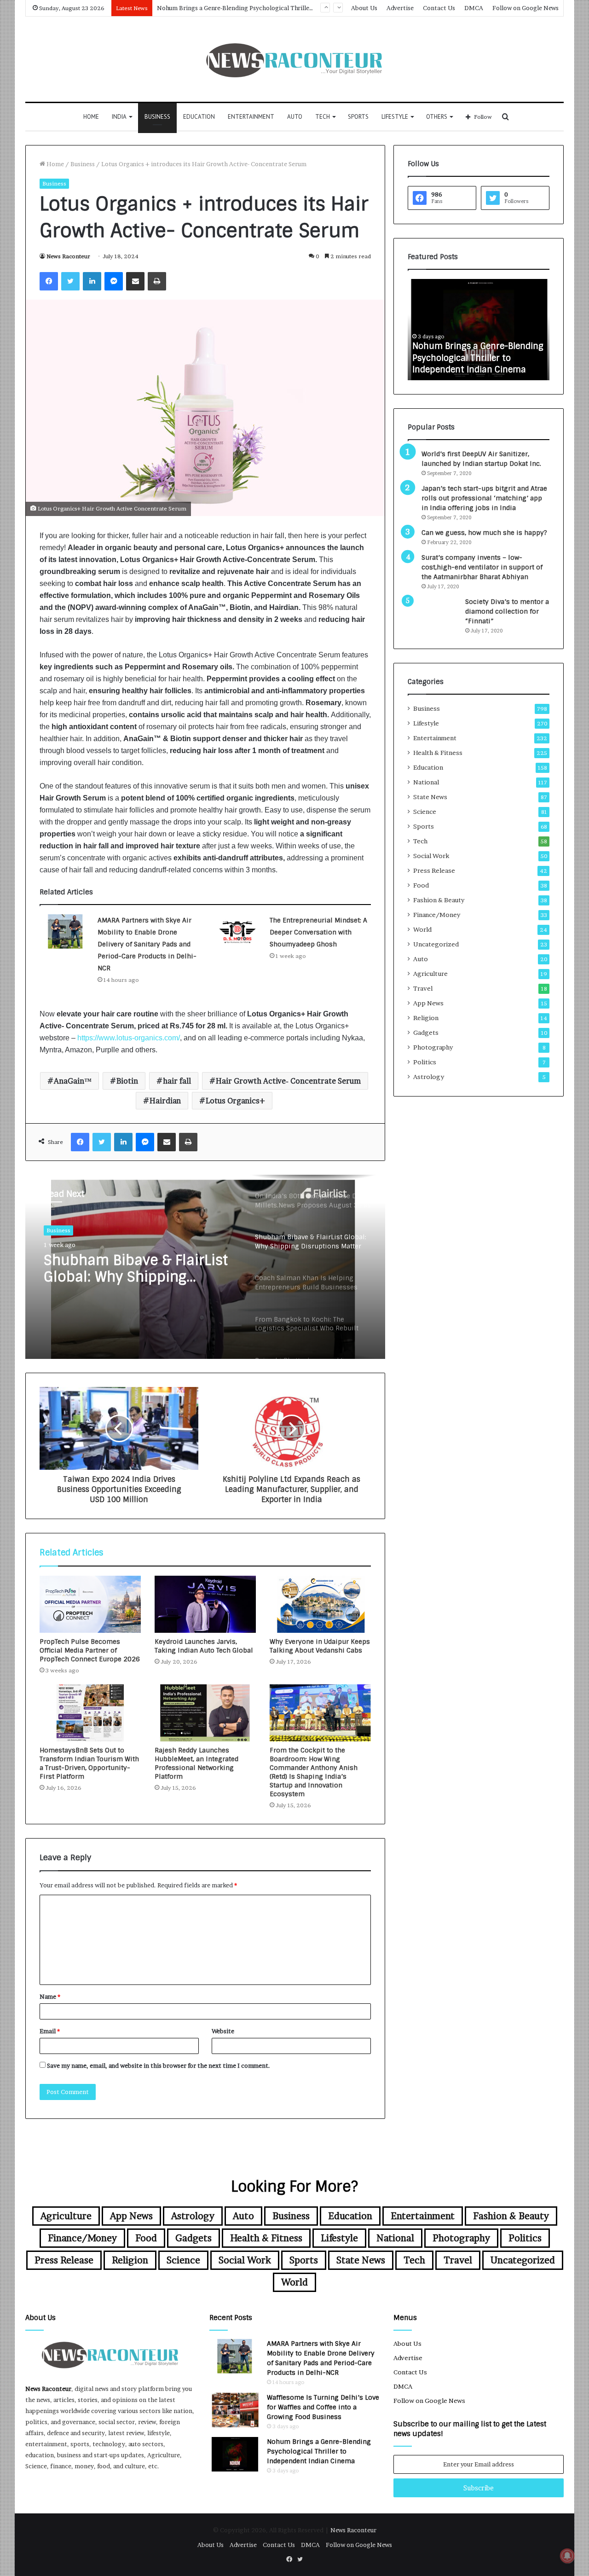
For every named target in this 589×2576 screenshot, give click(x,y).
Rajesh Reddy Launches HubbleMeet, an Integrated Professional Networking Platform (196, 1763)
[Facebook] (49, 281)
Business (157, 117)
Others (437, 117)
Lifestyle (395, 117)
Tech (323, 117)
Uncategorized (436, 944)
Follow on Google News (525, 8)
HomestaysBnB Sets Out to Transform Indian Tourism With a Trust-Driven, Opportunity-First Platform (89, 1763)
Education (199, 117)
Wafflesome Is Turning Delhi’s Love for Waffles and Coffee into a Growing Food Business (323, 2407)
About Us (364, 8)
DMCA (474, 8)
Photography (433, 1047)
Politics (425, 1062)
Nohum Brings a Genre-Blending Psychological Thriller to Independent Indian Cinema (319, 2451)
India (119, 117)
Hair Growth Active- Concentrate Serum (288, 1081)
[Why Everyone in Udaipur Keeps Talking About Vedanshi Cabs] (320, 1604)
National (426, 782)
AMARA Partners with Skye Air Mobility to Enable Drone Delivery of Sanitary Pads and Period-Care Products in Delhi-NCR (147, 944)
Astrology (429, 1077)
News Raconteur (68, 256)
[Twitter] (70, 281)
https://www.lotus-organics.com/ (129, 1038)
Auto (295, 117)
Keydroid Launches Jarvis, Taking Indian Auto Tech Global (204, 1646)
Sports (358, 117)
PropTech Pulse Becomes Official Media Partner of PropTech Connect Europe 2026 (90, 1650)
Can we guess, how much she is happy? (484, 533)
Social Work (431, 856)
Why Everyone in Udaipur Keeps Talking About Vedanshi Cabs (320, 1646)
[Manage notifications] (567, 2556)
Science (425, 812)
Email (50, 2031)
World (422, 929)
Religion (426, 1018)
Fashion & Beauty (439, 900)
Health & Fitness (438, 753)
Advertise (400, 8)
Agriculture (430, 974)
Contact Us (439, 8)
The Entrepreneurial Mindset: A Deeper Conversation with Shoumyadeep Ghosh (318, 932)
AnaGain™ (73, 1081)
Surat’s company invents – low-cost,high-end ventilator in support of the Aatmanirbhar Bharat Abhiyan (482, 567)
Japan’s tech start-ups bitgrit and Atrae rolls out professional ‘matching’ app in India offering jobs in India (484, 498)
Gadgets (426, 1033)
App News (428, 1003)
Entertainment (251, 117)
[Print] (157, 281)
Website (223, 2031)
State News (430, 797)
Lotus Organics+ (235, 1101)
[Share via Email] (135, 281)
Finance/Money (437, 915)
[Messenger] (114, 281)
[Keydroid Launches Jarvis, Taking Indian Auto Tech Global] (205, 1604)
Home (91, 117)
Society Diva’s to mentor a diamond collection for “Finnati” (507, 611)
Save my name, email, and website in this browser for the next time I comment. (159, 2065)
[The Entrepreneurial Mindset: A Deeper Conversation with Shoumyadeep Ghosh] (237, 931)
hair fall (177, 1081)
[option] (205, 1267)
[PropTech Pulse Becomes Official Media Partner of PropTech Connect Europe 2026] (90, 1604)
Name (50, 1996)
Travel (423, 988)
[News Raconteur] (295, 59)
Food (421, 885)
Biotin (127, 1081)
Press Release (434, 870)
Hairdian (165, 1101)
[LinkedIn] (92, 281)
